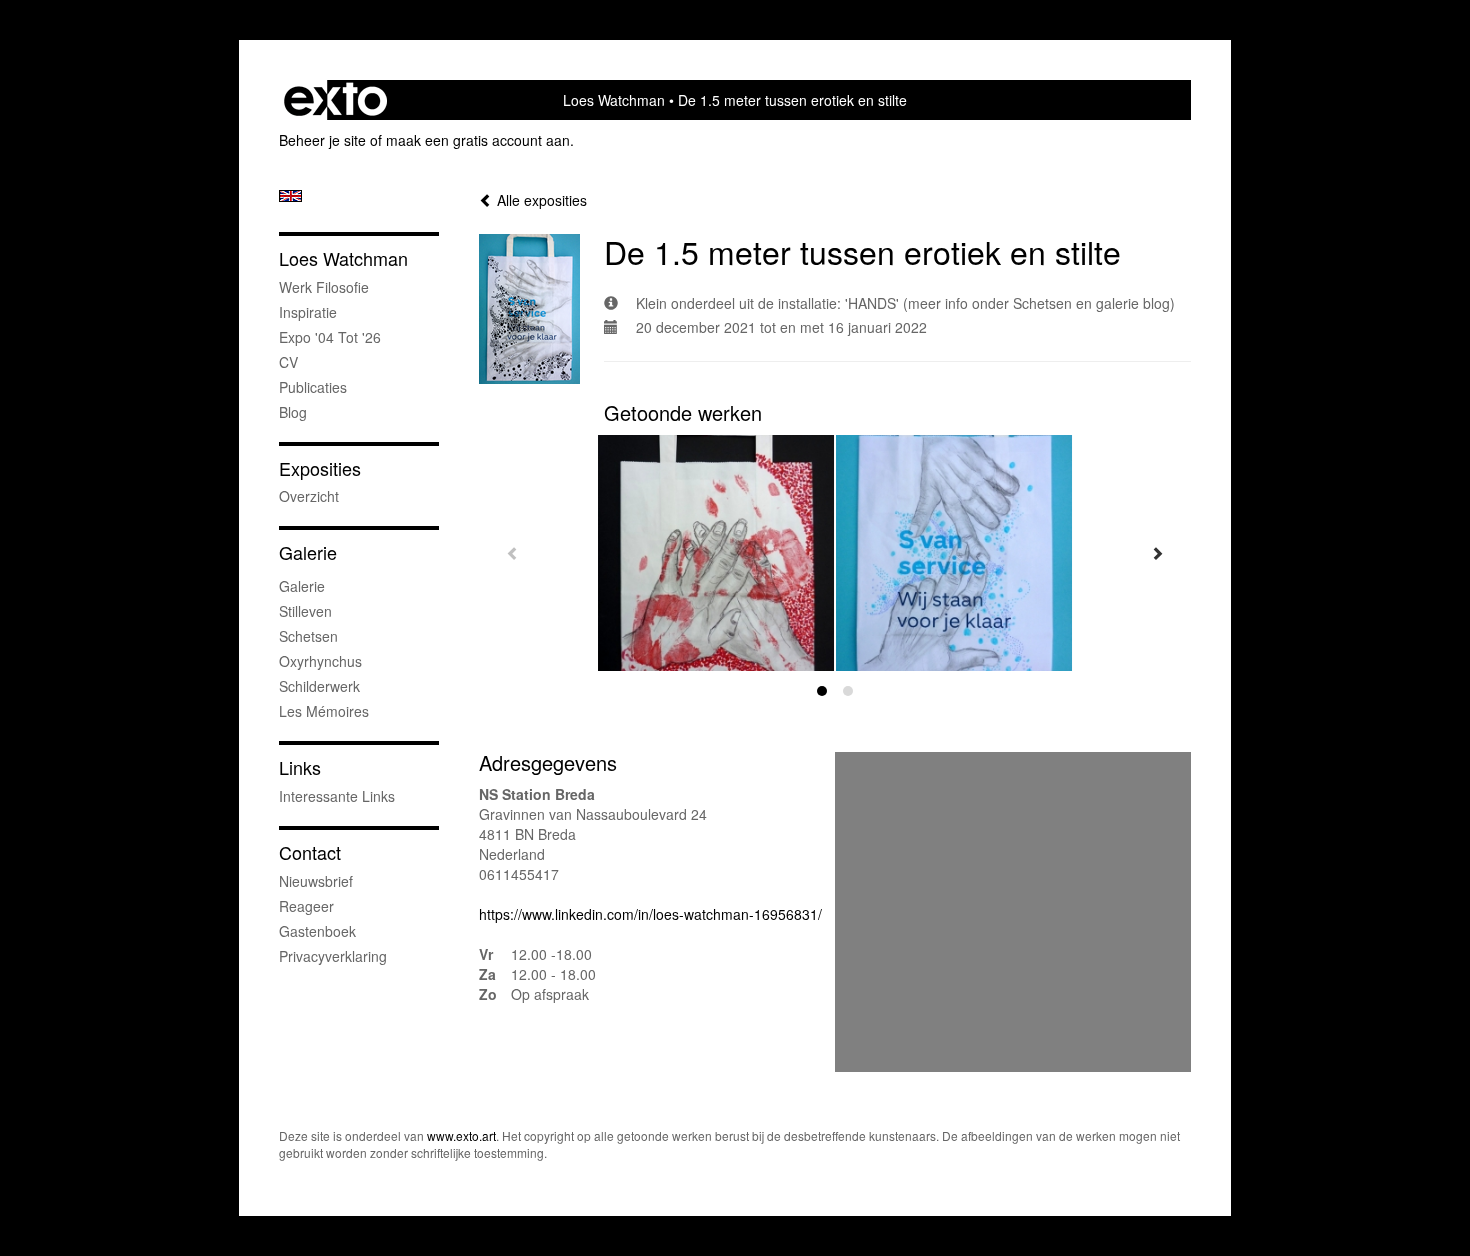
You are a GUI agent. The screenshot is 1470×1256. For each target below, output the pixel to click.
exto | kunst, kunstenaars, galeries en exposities (335, 100)
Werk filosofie (324, 287)
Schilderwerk (319, 686)
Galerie (308, 552)
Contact (310, 852)
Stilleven (305, 611)
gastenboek (317, 931)
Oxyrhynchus (320, 661)
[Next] (1157, 553)
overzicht (309, 496)
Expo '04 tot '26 (330, 337)
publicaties (313, 387)
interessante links (337, 796)
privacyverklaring (333, 956)
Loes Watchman (614, 100)
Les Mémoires (324, 711)
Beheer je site (322, 140)
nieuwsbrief (316, 881)
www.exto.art (461, 1135)
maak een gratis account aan (478, 140)
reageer (306, 906)
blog (293, 412)
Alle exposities (540, 200)
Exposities (320, 468)
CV (288, 362)
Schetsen (308, 636)
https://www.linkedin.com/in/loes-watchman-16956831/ (650, 914)
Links (300, 767)
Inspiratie (308, 312)
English (290, 196)
